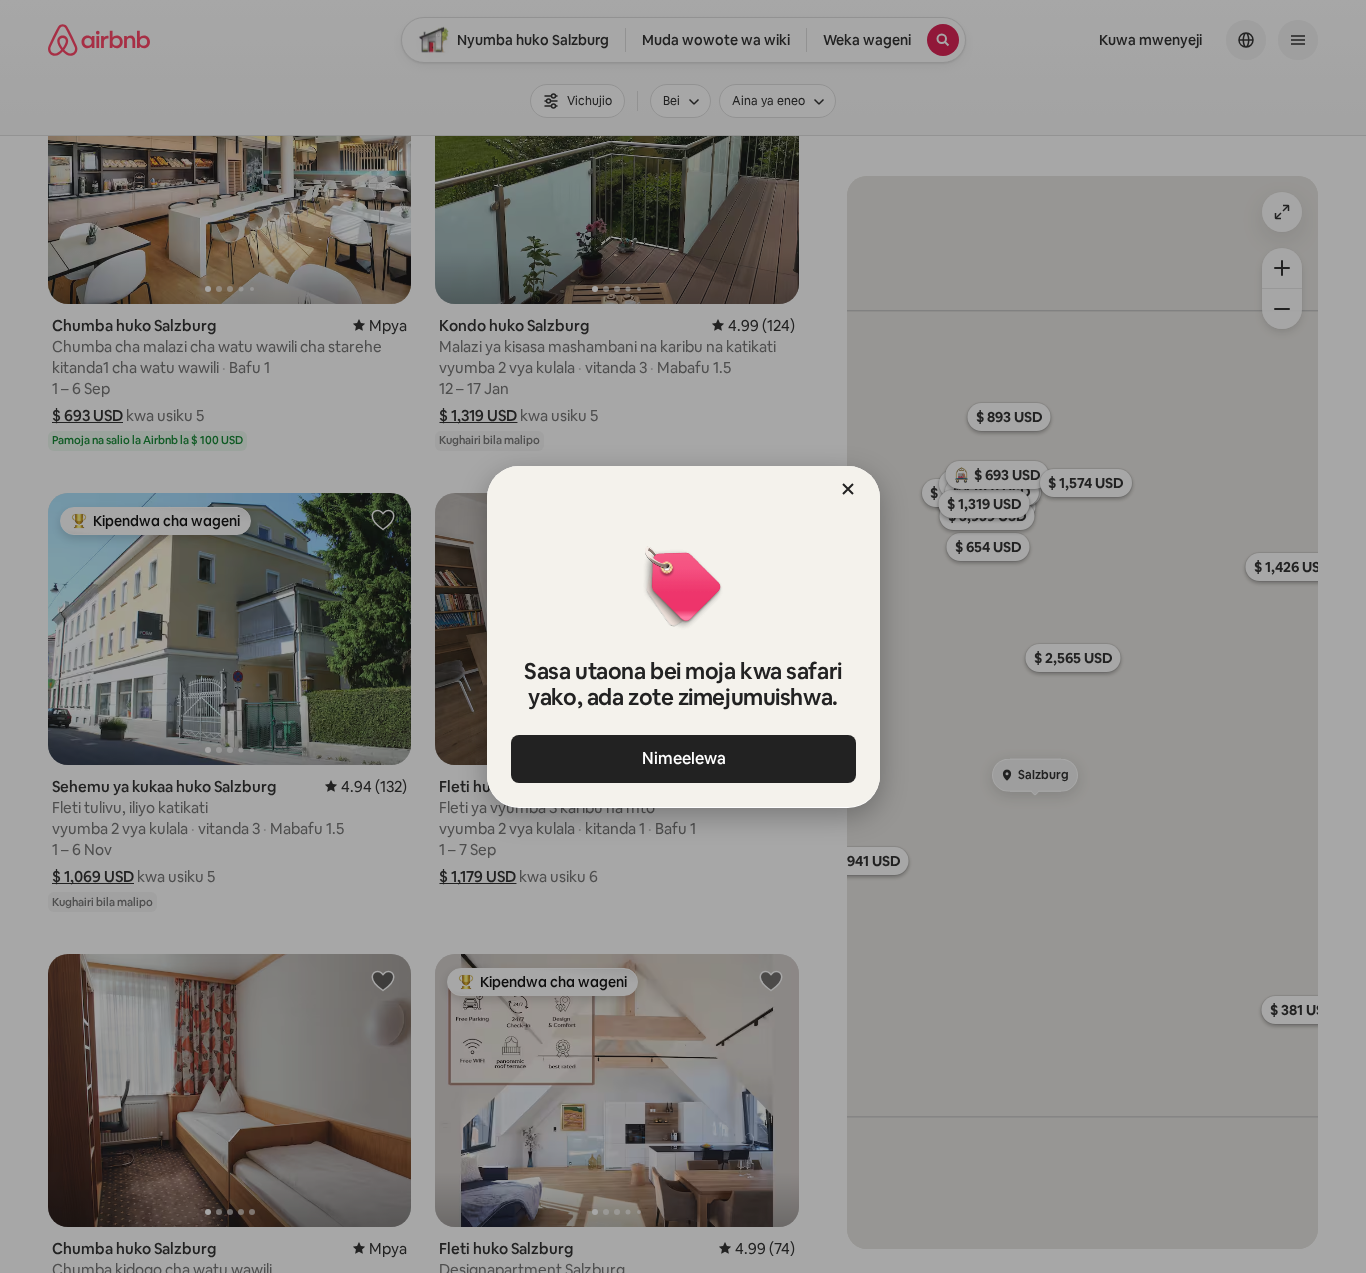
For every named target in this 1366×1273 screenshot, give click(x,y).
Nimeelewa (683, 758)
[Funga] (848, 489)
